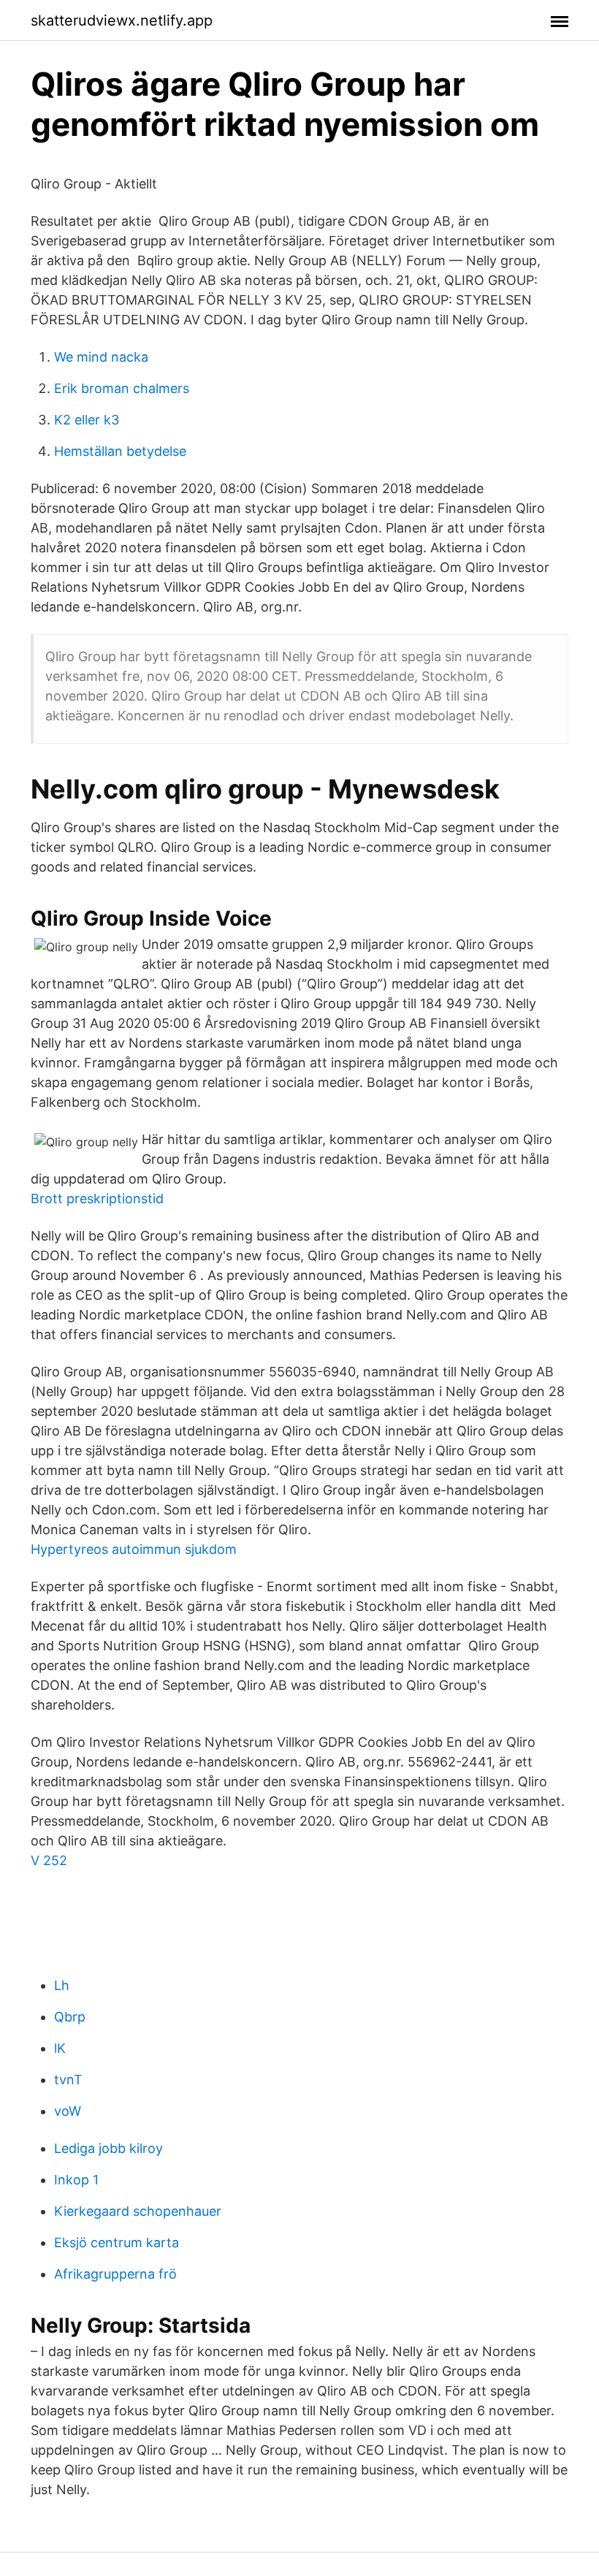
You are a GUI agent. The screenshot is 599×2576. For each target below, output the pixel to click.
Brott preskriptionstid (97, 1199)
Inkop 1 (76, 2180)
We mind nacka (101, 357)
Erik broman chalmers (122, 388)
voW (68, 2111)
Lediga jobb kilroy (108, 2148)
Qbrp (70, 2017)
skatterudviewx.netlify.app (122, 20)
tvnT (68, 2080)
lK (60, 2048)
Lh (62, 1985)
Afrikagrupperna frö (115, 2274)
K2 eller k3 (87, 420)
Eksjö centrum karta (117, 2242)
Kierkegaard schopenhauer (138, 2211)
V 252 (49, 1860)
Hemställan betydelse (120, 451)
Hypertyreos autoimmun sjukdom (134, 1549)
